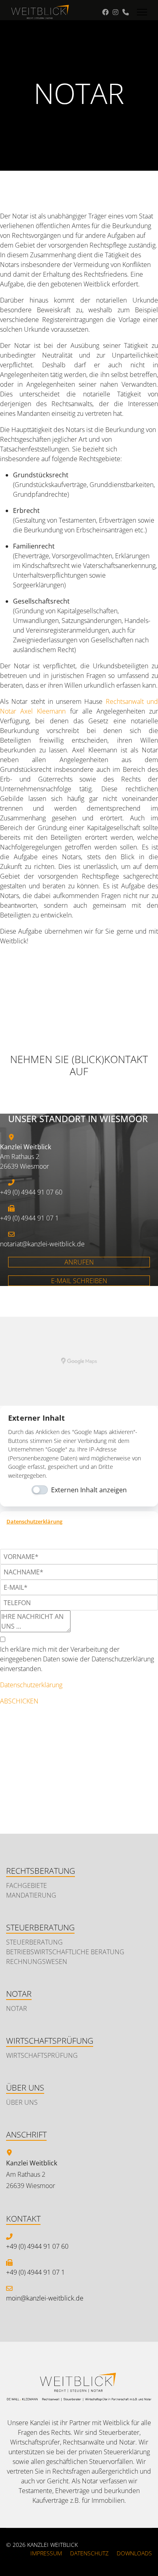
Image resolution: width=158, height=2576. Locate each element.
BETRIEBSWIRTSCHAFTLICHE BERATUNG (65, 1952)
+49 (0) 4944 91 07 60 (37, 2246)
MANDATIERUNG (31, 1895)
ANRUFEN (79, 1262)
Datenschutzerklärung (34, 1522)
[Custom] (126, 12)
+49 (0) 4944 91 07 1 (35, 2272)
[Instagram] (115, 12)
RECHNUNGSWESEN (37, 1962)
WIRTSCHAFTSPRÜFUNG (42, 2055)
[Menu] (142, 12)
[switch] (40, 1490)
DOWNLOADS (134, 2553)
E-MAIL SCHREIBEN (79, 1281)
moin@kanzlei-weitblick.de (45, 2298)
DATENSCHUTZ (89, 2553)
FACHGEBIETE (27, 1885)
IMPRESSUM (46, 2553)
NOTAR (17, 2008)
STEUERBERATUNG (34, 1942)
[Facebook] (105, 12)
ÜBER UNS (22, 2102)
